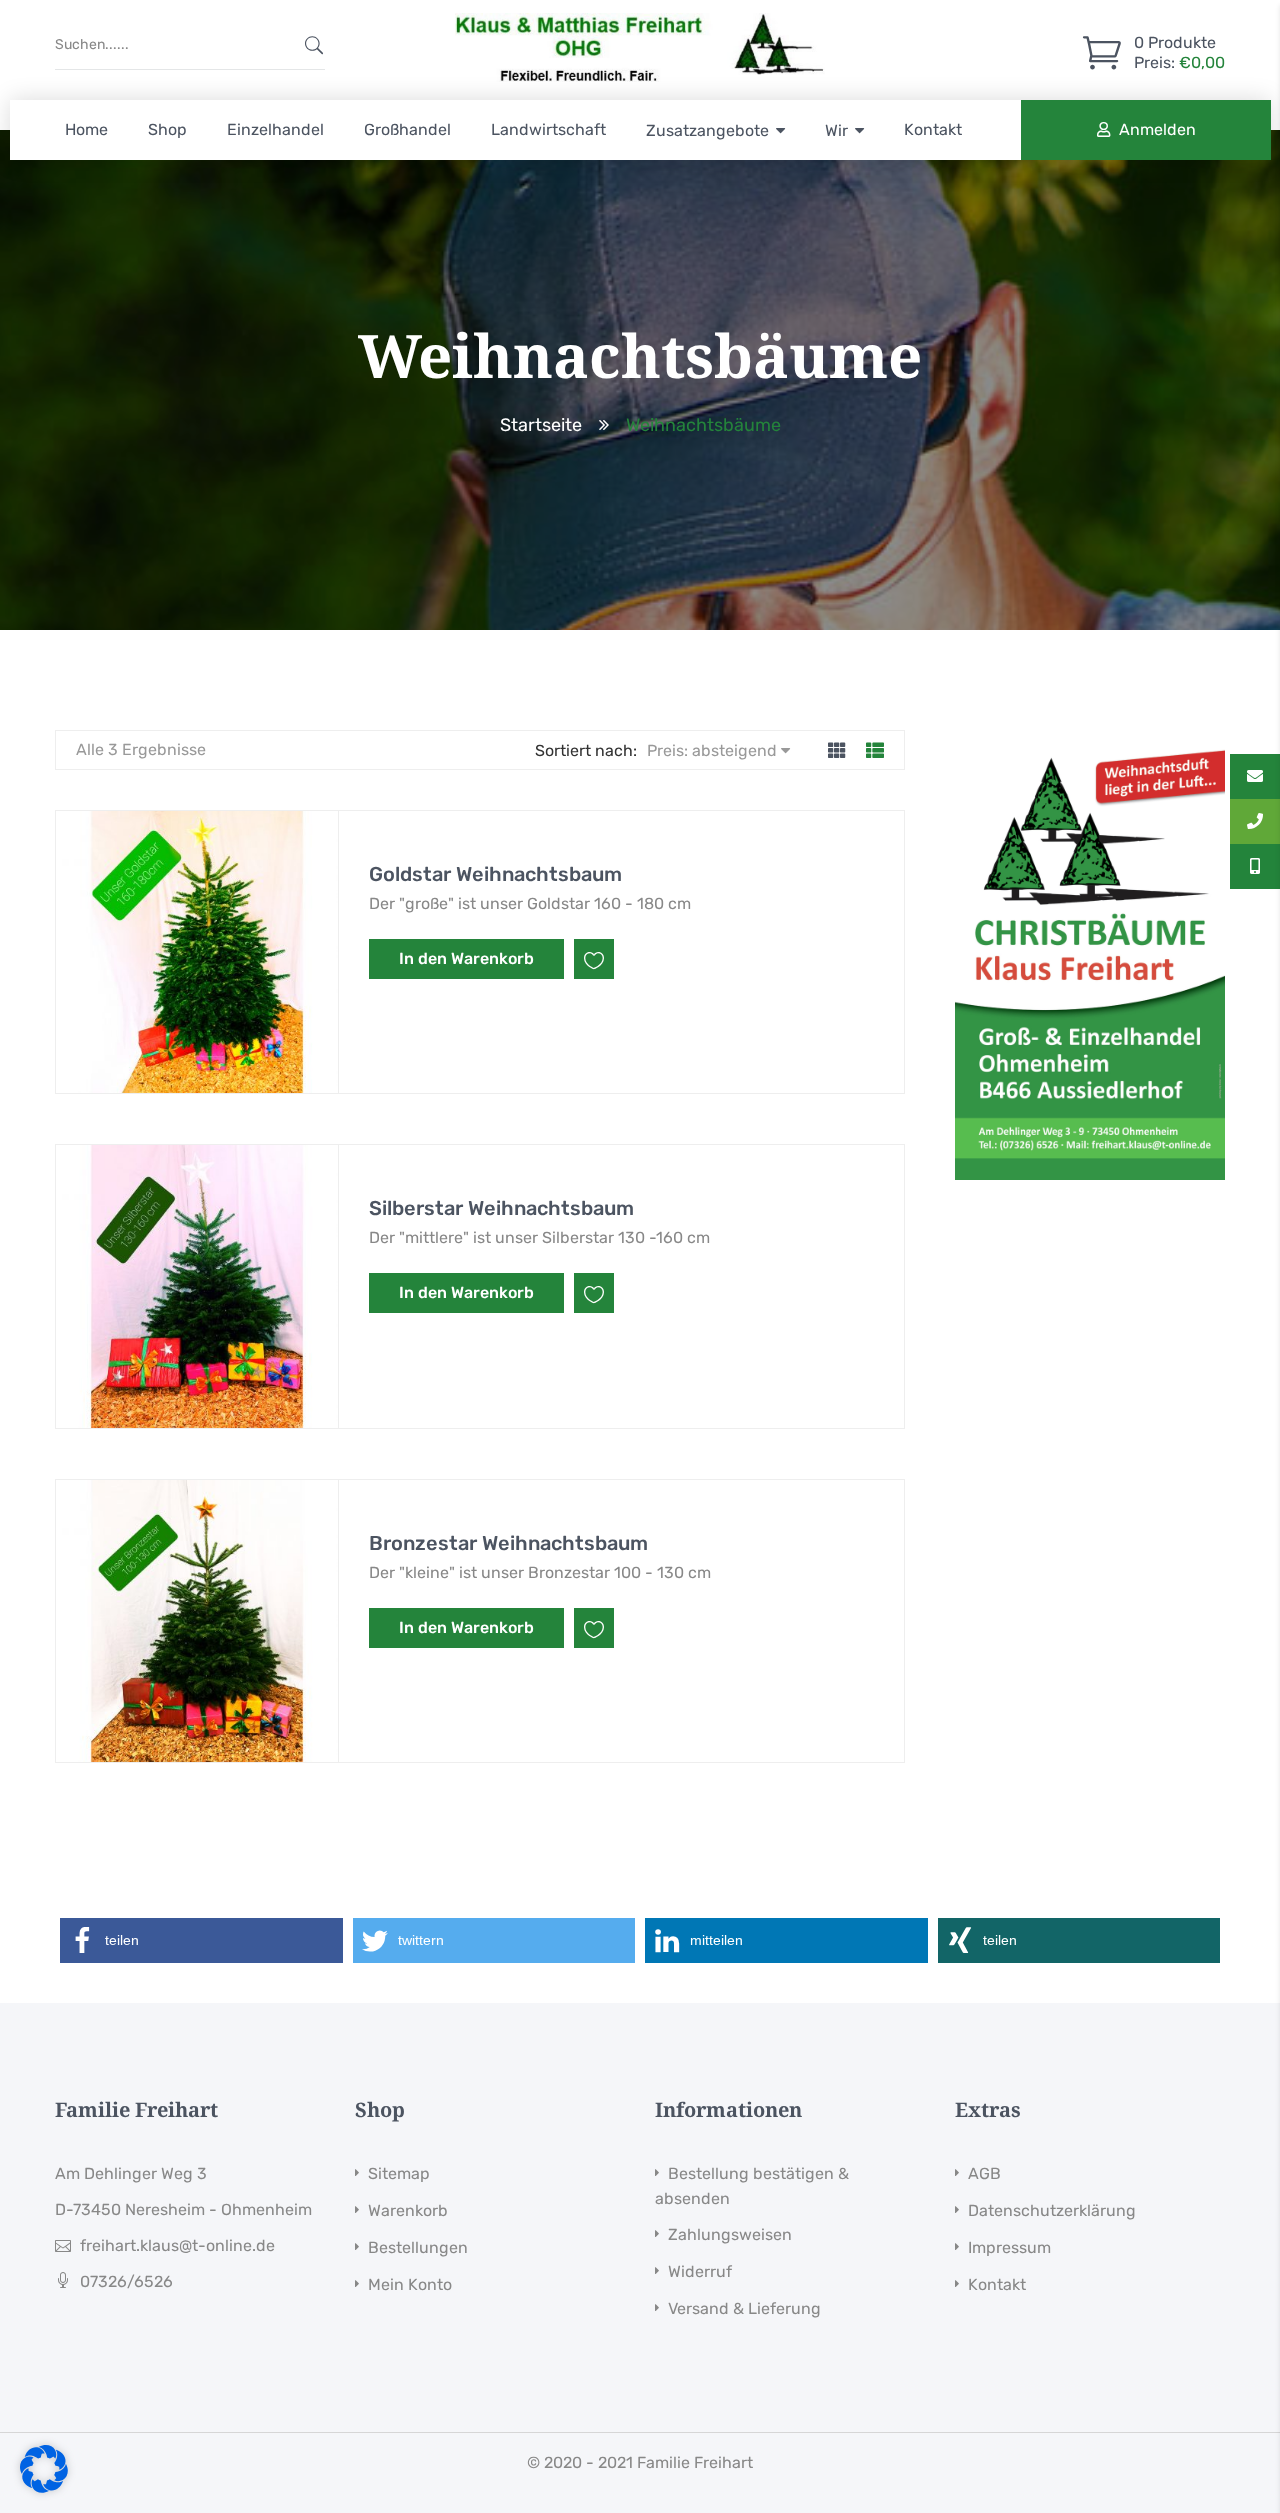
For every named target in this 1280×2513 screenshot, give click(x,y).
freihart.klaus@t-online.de (177, 2245)
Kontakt (933, 129)
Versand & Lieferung (744, 2308)
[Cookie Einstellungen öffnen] (44, 2487)
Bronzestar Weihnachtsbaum (508, 1543)
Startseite (541, 425)
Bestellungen (418, 2247)
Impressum (1009, 2247)
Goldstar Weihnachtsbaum (495, 874)
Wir (836, 130)
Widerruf (700, 2271)
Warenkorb (408, 2210)
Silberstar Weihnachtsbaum (501, 1208)
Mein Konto (410, 2284)
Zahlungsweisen (730, 2234)
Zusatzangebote (707, 130)
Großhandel (407, 129)
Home (86, 129)
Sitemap (399, 2173)
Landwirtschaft (548, 129)
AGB (984, 2173)
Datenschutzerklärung (1052, 2210)
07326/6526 (126, 2281)
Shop (167, 129)
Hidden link (640, 18)
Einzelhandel (275, 129)
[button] (201, 1940)
